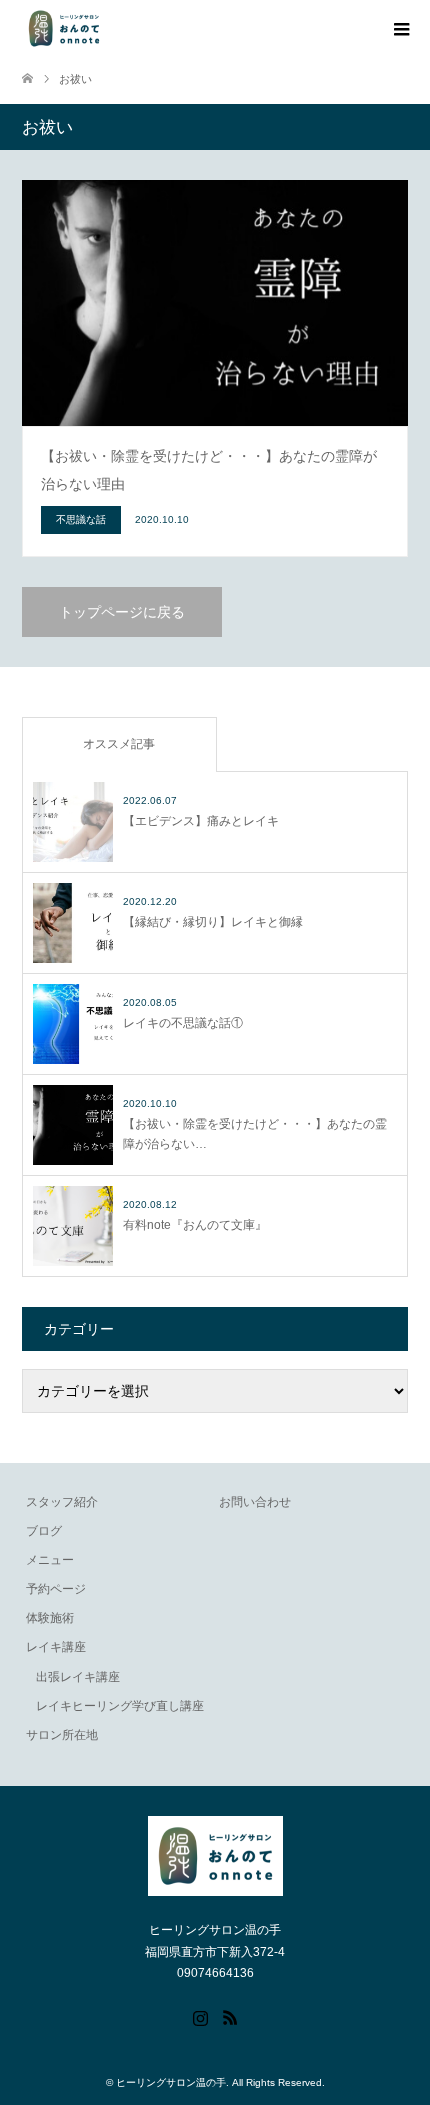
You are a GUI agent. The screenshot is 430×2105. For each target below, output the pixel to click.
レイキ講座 (56, 1647)
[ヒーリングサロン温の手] (64, 29)
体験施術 (50, 1618)
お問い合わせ (255, 1502)
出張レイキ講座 (78, 1677)
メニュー (50, 1560)
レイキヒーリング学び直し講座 (120, 1706)
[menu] (400, 30)
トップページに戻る (122, 612)
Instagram (200, 2016)
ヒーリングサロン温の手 (171, 2082)
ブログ (44, 1531)
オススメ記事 (119, 744)
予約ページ (56, 1589)
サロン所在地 (62, 1735)
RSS (230, 2016)
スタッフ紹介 (62, 1502)
